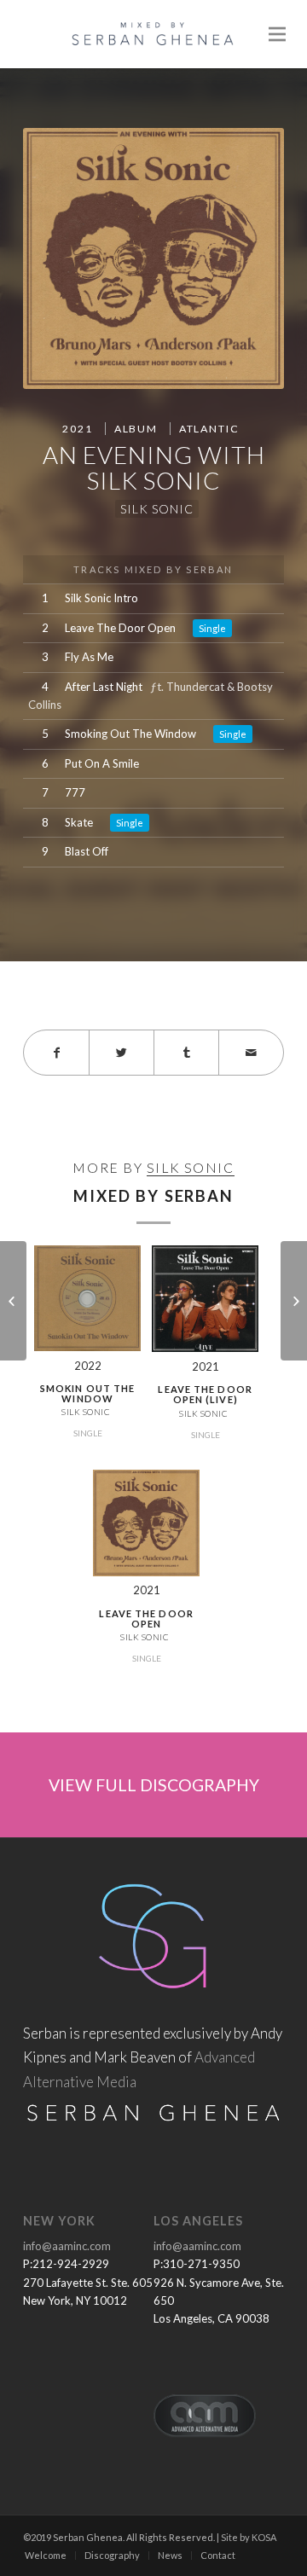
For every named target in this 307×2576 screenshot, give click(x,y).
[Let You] (13, 1301)
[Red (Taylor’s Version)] (294, 1301)
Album (136, 429)
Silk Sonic (157, 509)
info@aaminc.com (67, 2246)
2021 (77, 429)
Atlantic (209, 429)
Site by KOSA (249, 2537)
